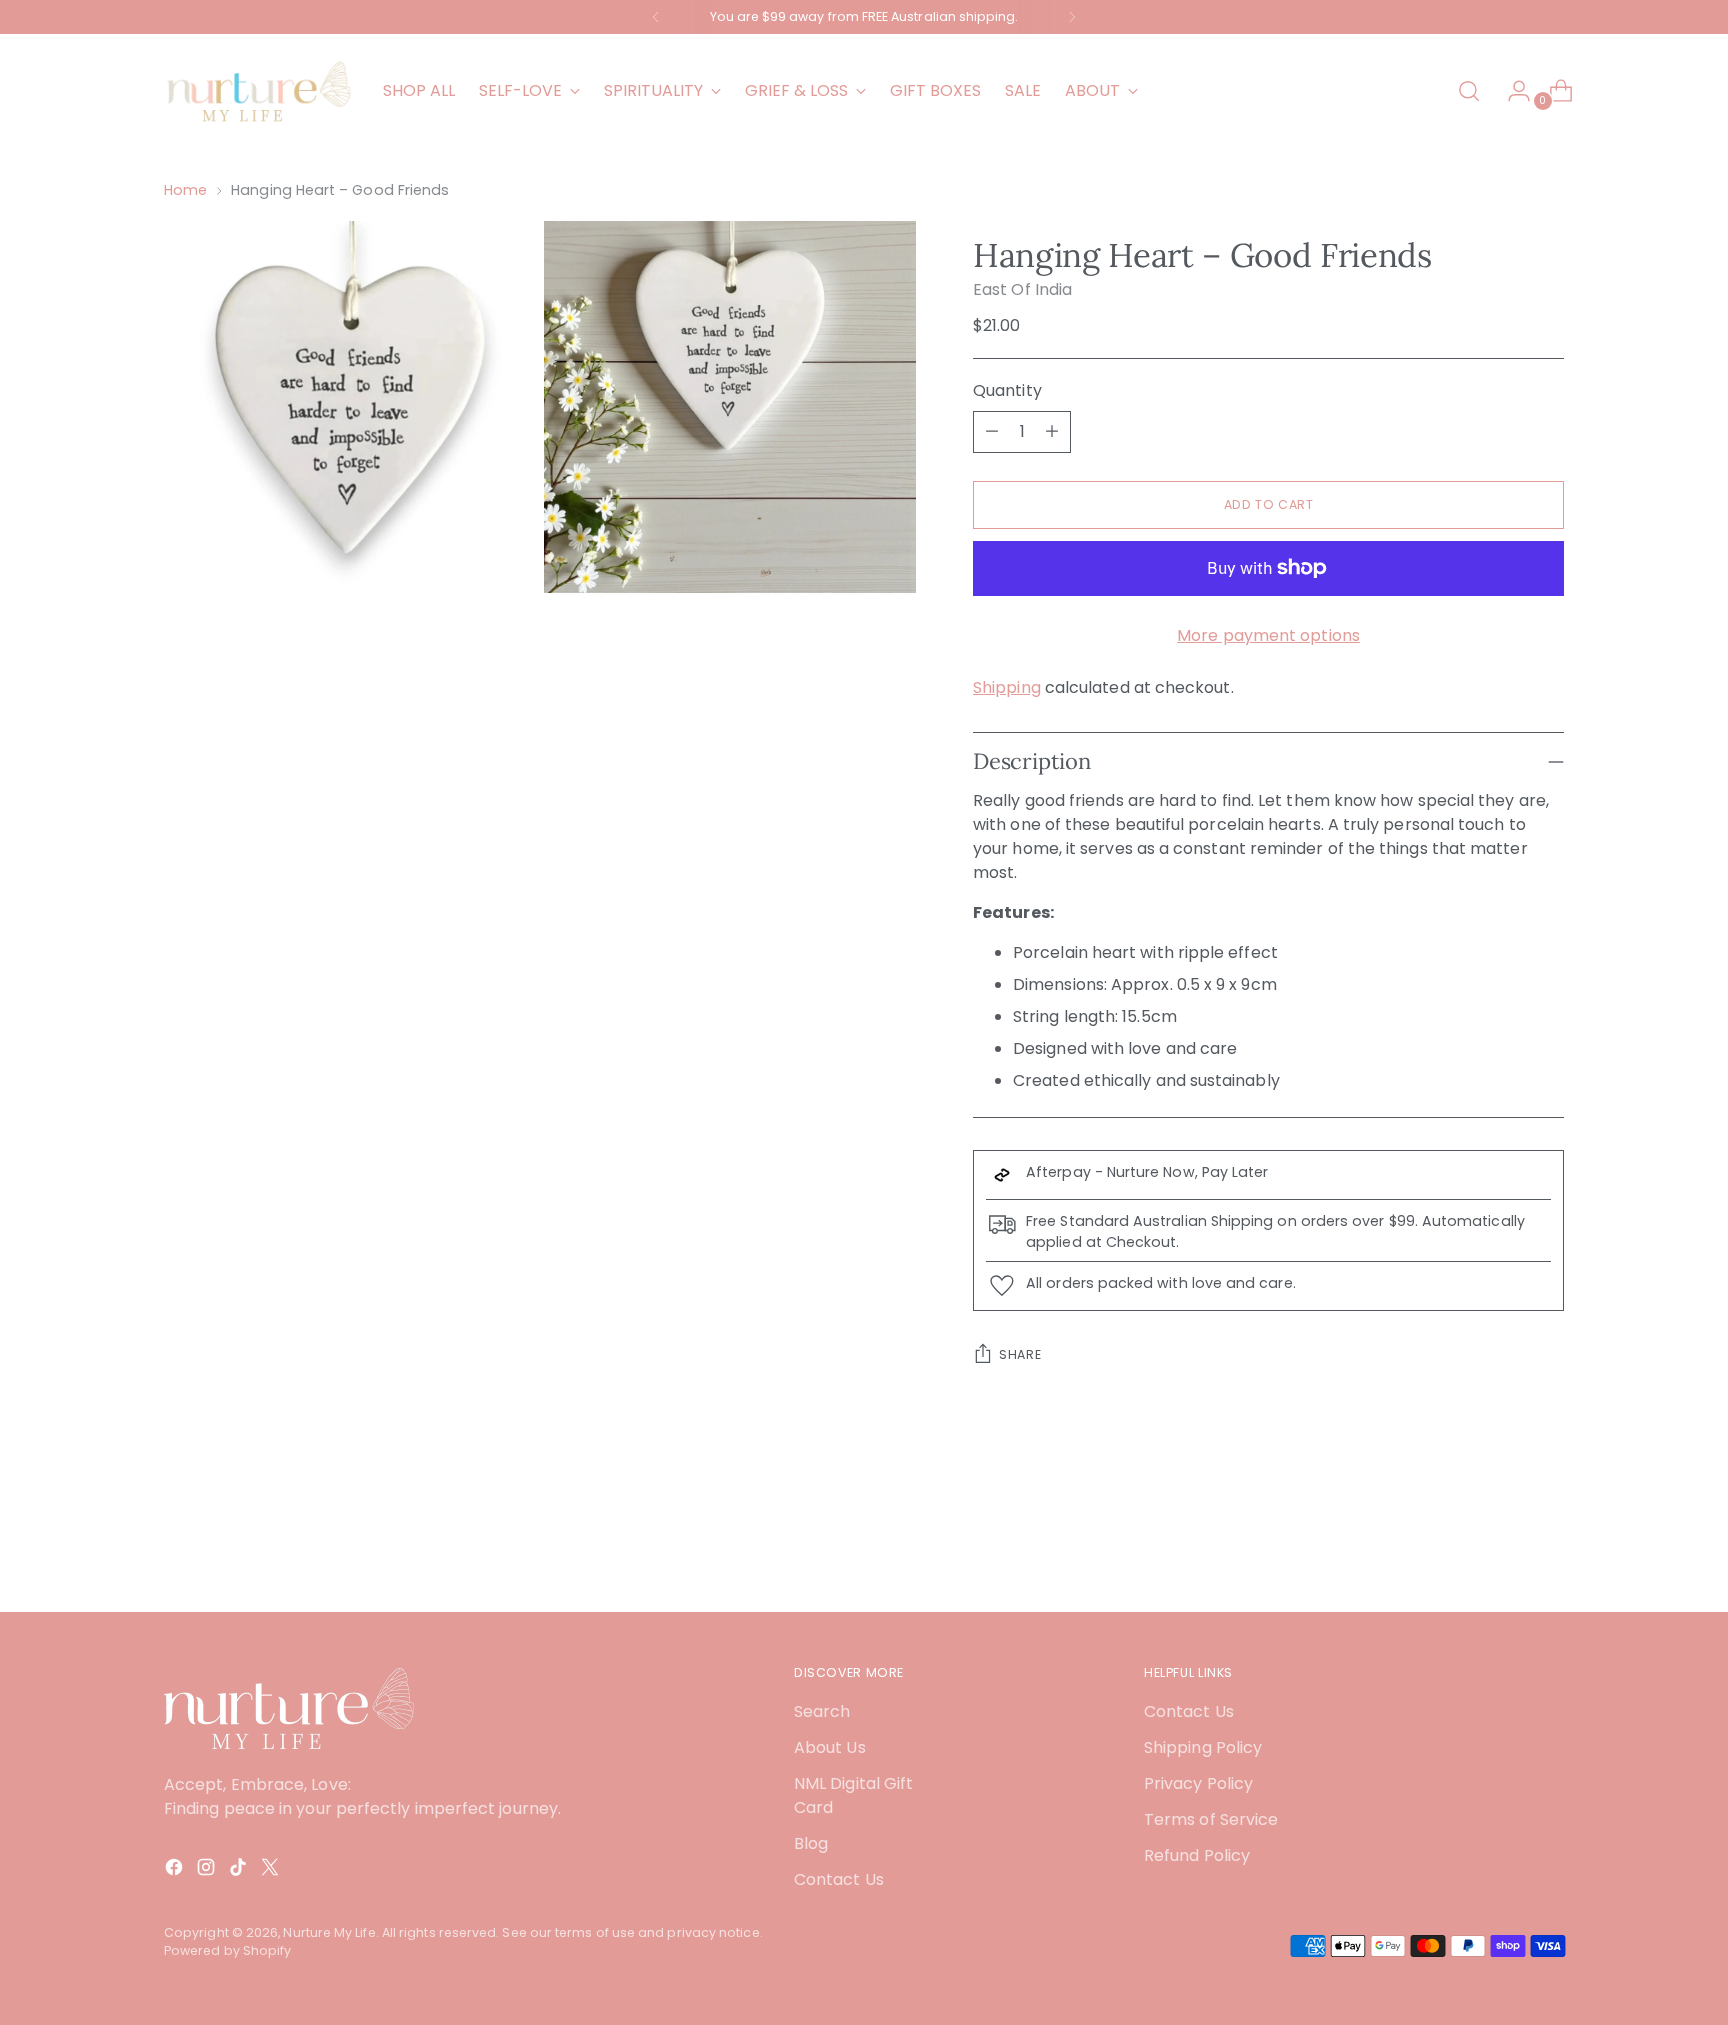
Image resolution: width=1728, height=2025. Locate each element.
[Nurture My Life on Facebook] (176, 1870)
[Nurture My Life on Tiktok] (240, 1870)
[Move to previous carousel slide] (1501, 1544)
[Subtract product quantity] (992, 432)
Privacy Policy (1198, 1783)
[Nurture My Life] (259, 91)
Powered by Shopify (227, 1950)
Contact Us (839, 1879)
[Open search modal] (1469, 91)
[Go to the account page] (1511, 91)
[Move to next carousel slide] (1547, 1543)
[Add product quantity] (1052, 432)
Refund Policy (1197, 1855)
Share (1020, 1354)
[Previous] (656, 17)
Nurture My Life (329, 1932)
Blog (811, 1843)
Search (822, 1711)
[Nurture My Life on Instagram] (208, 1870)
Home (185, 190)
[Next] (1072, 17)
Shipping (1007, 687)
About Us (830, 1747)
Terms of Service (1211, 1819)
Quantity (1007, 390)
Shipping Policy (1203, 1747)
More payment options (1268, 635)
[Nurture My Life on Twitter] (272, 1870)
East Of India (1022, 289)
